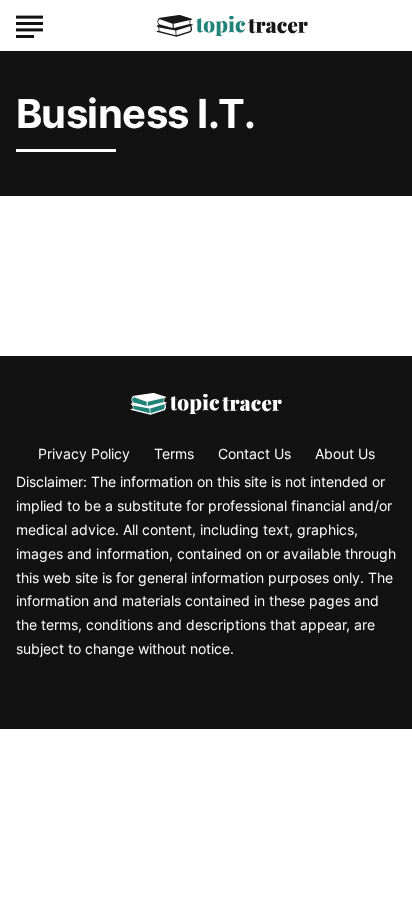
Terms (174, 453)
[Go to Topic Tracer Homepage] (232, 26)
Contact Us (254, 453)
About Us (345, 453)
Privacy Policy (84, 453)
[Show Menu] (29, 24)
